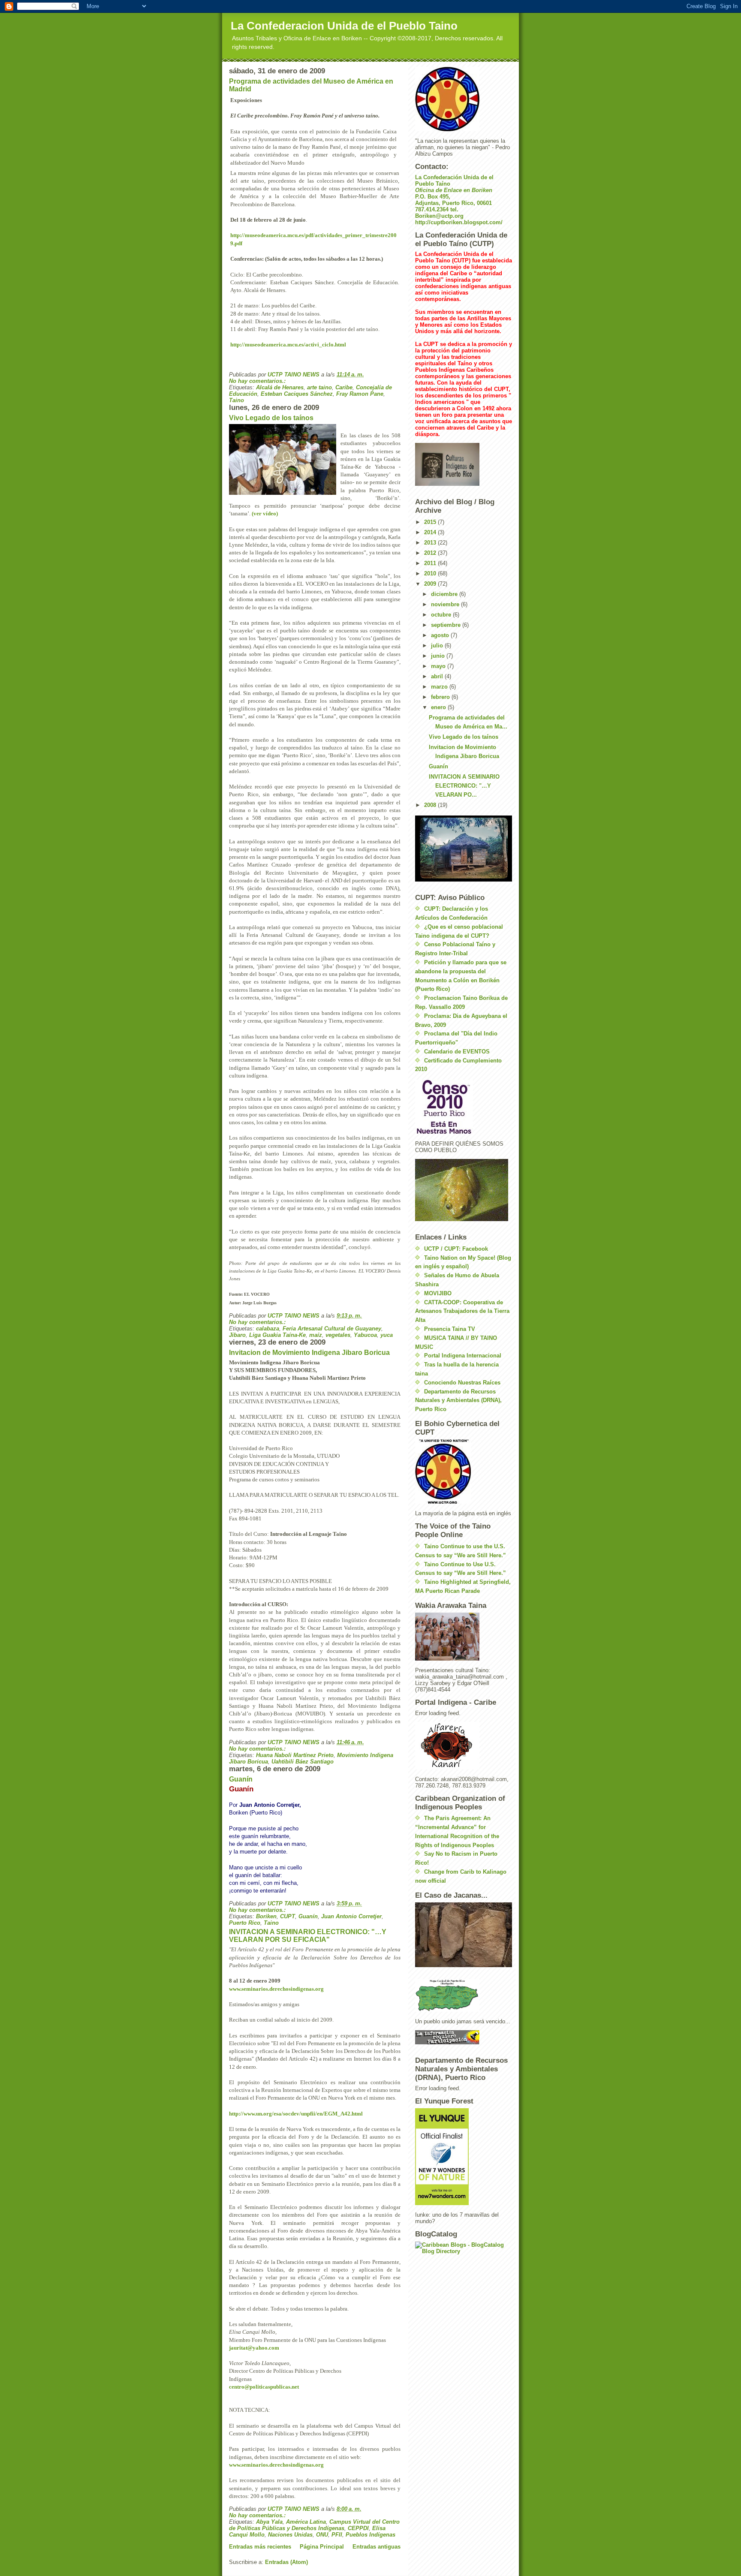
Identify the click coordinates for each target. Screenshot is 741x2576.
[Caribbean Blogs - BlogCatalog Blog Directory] (464, 2248)
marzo (440, 687)
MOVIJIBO (438, 1293)
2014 (431, 532)
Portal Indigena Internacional (463, 1356)
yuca (387, 1335)
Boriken (266, 1916)
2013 (431, 543)
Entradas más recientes (260, 2547)
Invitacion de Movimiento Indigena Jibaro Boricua (309, 1353)
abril (438, 676)
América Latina (306, 2522)
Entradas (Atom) (286, 2562)
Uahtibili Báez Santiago (303, 1762)
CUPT (288, 1916)
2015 (431, 522)
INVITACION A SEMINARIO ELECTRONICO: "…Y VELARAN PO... (464, 786)
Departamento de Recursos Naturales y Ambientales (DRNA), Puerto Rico (458, 1401)
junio (439, 656)
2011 (431, 563)
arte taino (319, 387)
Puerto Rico (245, 1923)
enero (439, 707)
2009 (431, 584)
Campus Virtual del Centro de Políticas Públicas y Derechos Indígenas (314, 2525)
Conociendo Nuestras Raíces (462, 1383)
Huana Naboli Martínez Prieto (295, 1755)
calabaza (268, 1329)
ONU (322, 2535)
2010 (431, 573)
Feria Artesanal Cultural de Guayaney (332, 1329)
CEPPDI (358, 2528)
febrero (441, 697)
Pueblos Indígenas (370, 2535)
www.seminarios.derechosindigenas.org (276, 1989)
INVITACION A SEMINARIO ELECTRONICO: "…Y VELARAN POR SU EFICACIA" (308, 1936)
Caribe (344, 387)
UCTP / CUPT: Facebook (456, 1249)
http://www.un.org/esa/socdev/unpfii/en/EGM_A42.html (296, 2114)
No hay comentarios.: (258, 381)
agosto (441, 635)
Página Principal (322, 2547)
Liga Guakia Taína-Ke (277, 1335)
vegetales (338, 1335)
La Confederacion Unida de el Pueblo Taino (344, 26)
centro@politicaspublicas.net (264, 2387)
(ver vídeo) (265, 513)
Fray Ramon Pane (360, 394)
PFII (337, 2535)
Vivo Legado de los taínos (271, 418)
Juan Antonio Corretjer (351, 1916)
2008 (431, 805)
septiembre (447, 625)
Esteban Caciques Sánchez (297, 394)
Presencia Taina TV (450, 1329)
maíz (316, 1335)
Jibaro (237, 1335)
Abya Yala (269, 2522)
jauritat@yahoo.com (254, 2348)
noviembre (446, 604)
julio (438, 646)
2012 (431, 553)
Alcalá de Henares (280, 387)
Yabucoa (365, 1335)
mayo (439, 666)
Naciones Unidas (290, 2535)
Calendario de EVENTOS (457, 1052)
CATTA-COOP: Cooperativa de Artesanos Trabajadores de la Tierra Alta (462, 1311)
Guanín (241, 1779)
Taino (236, 400)
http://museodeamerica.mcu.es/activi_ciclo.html (288, 345)
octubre (442, 615)
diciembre (445, 594)
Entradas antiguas (377, 2547)
